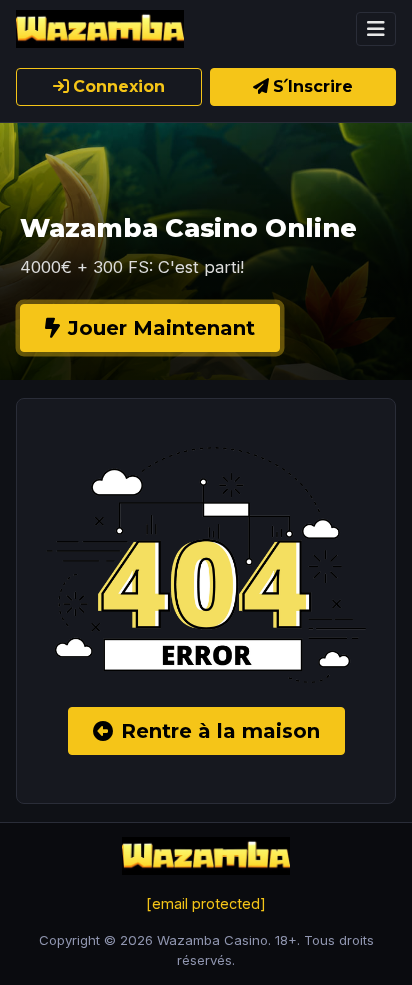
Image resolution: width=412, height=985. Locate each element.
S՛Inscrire (313, 86)
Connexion (119, 86)
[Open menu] (376, 29)
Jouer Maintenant (161, 328)
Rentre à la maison (220, 731)
